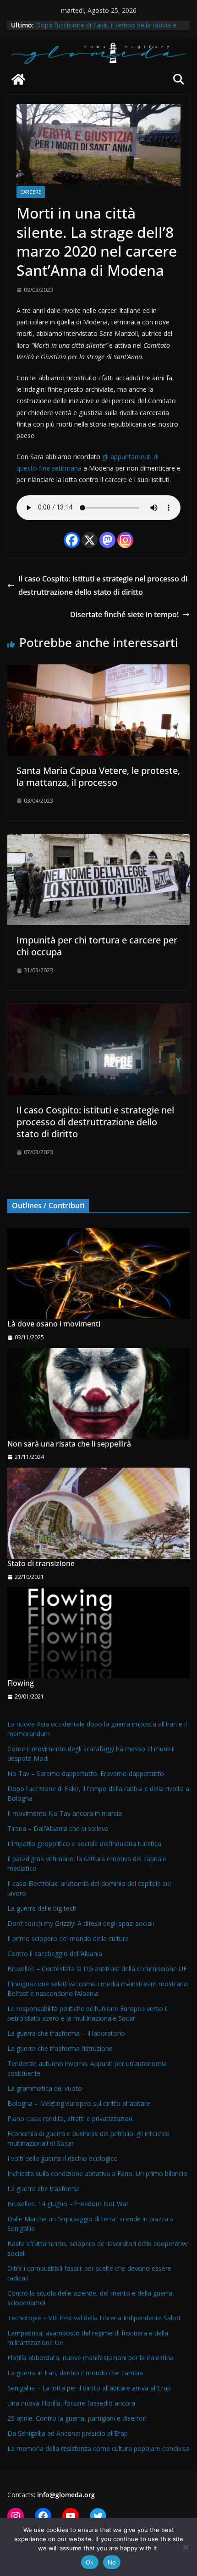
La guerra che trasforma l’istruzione (60, 2048)
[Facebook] (72, 540)
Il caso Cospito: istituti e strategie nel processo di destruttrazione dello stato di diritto (103, 585)
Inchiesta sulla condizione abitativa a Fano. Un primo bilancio (97, 2173)
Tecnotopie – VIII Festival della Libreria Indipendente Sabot (94, 2318)
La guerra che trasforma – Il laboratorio (66, 2033)
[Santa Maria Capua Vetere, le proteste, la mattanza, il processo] (98, 671)
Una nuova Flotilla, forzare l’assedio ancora (71, 2403)
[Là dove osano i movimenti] (98, 1274)
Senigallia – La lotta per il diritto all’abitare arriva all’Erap (89, 2388)
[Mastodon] (107, 540)
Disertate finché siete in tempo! (124, 614)
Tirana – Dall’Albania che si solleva (58, 1828)
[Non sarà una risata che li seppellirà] (98, 1394)
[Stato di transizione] (98, 1513)
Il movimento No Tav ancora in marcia (65, 1813)
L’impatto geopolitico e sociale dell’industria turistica (84, 1844)
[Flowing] (98, 1633)
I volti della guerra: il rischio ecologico (63, 2158)
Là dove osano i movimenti (54, 1324)
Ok (90, 2562)
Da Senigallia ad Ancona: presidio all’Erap (68, 2433)
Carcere (31, 192)
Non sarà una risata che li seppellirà (69, 1444)
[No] (186, 2547)
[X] (90, 540)
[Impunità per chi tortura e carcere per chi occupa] (98, 840)
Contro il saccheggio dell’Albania (55, 1954)
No (112, 2562)
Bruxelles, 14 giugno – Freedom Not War (68, 2204)
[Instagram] (125, 540)
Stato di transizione (41, 1564)
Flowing (21, 1683)
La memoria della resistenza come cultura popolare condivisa (98, 2448)
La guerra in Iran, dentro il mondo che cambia (75, 2373)
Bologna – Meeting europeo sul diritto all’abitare (79, 2103)
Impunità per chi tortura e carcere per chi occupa (97, 946)
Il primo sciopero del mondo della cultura (68, 1938)
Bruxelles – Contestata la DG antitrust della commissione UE (97, 1969)
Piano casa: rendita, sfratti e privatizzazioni (71, 2118)
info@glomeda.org (66, 2495)
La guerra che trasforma (44, 2189)
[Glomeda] (18, 79)
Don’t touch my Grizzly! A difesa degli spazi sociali (81, 1923)
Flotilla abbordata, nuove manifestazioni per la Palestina (90, 2358)
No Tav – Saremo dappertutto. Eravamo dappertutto (86, 1773)
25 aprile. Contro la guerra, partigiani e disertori (77, 2418)
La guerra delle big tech (42, 1908)
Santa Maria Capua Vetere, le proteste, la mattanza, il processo (98, 776)
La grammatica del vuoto (45, 2088)
